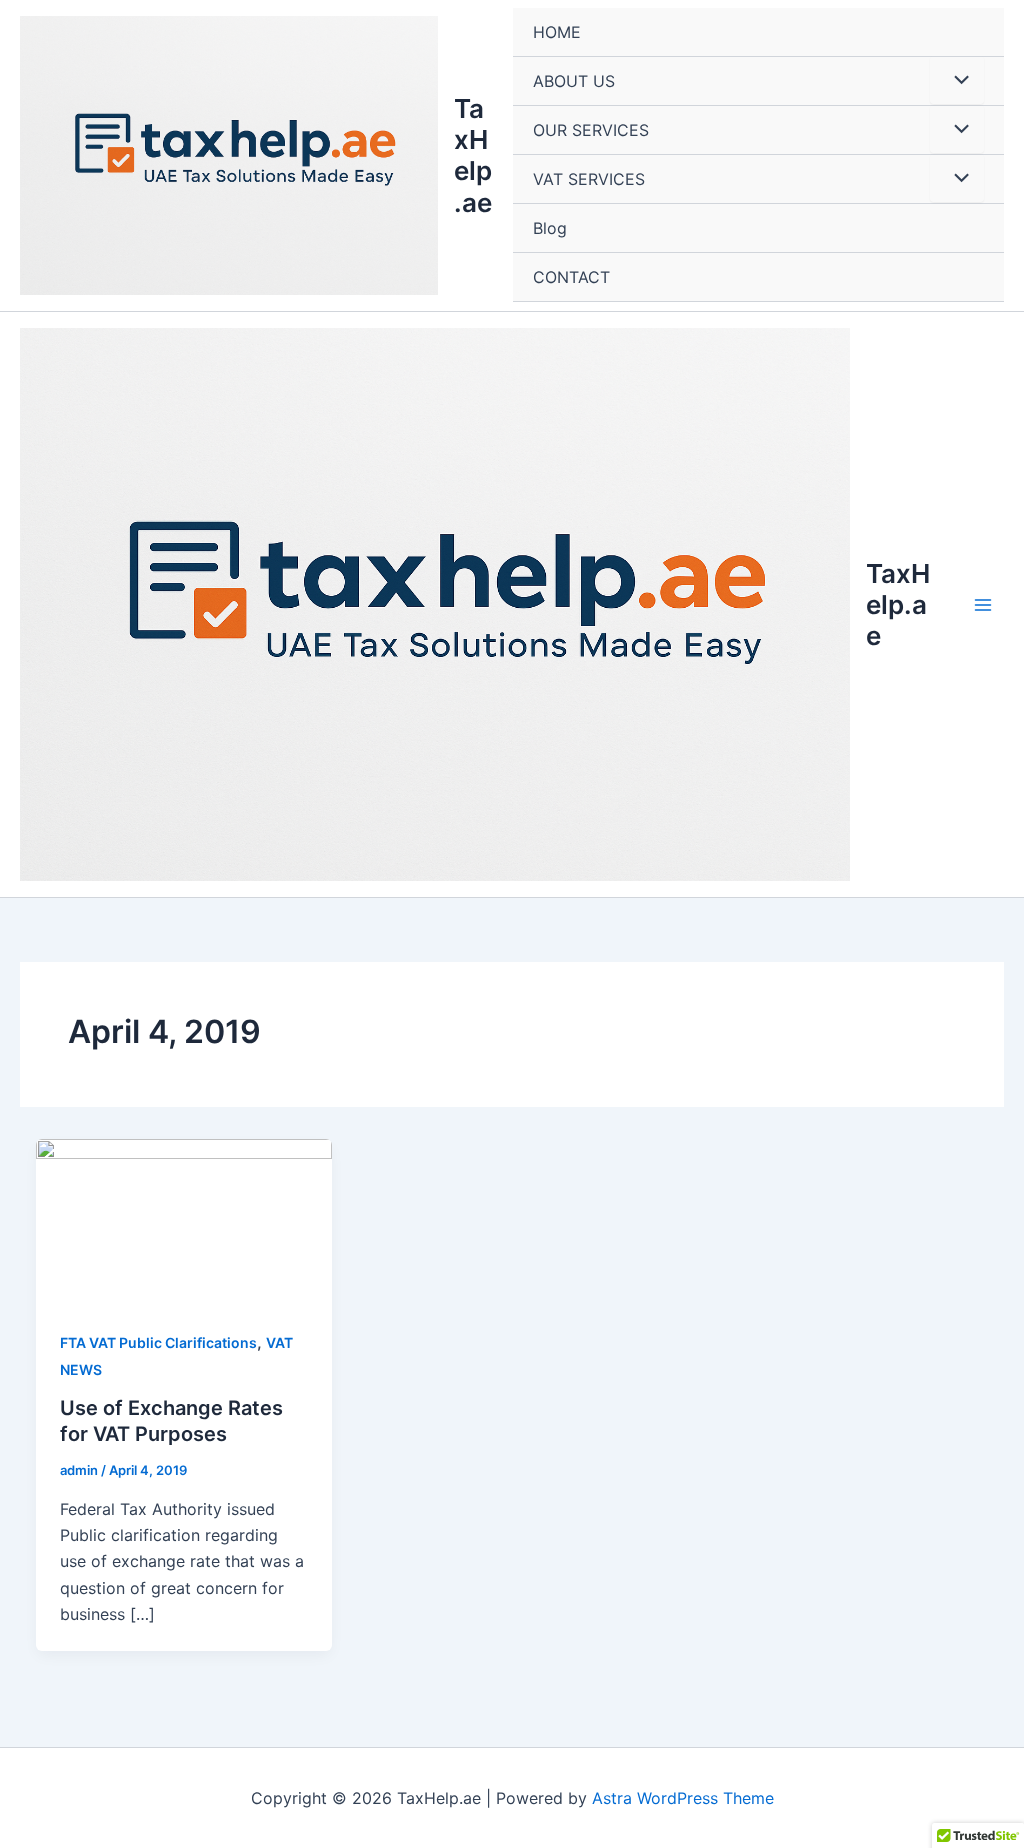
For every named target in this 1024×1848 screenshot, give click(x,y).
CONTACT (571, 277)
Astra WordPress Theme (683, 1798)
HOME (557, 32)
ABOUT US (574, 81)
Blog (550, 228)
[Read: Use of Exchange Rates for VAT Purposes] (184, 1221)
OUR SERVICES (591, 130)
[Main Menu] (983, 604)
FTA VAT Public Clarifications (158, 1342)
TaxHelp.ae (473, 155)
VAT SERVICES (589, 179)
